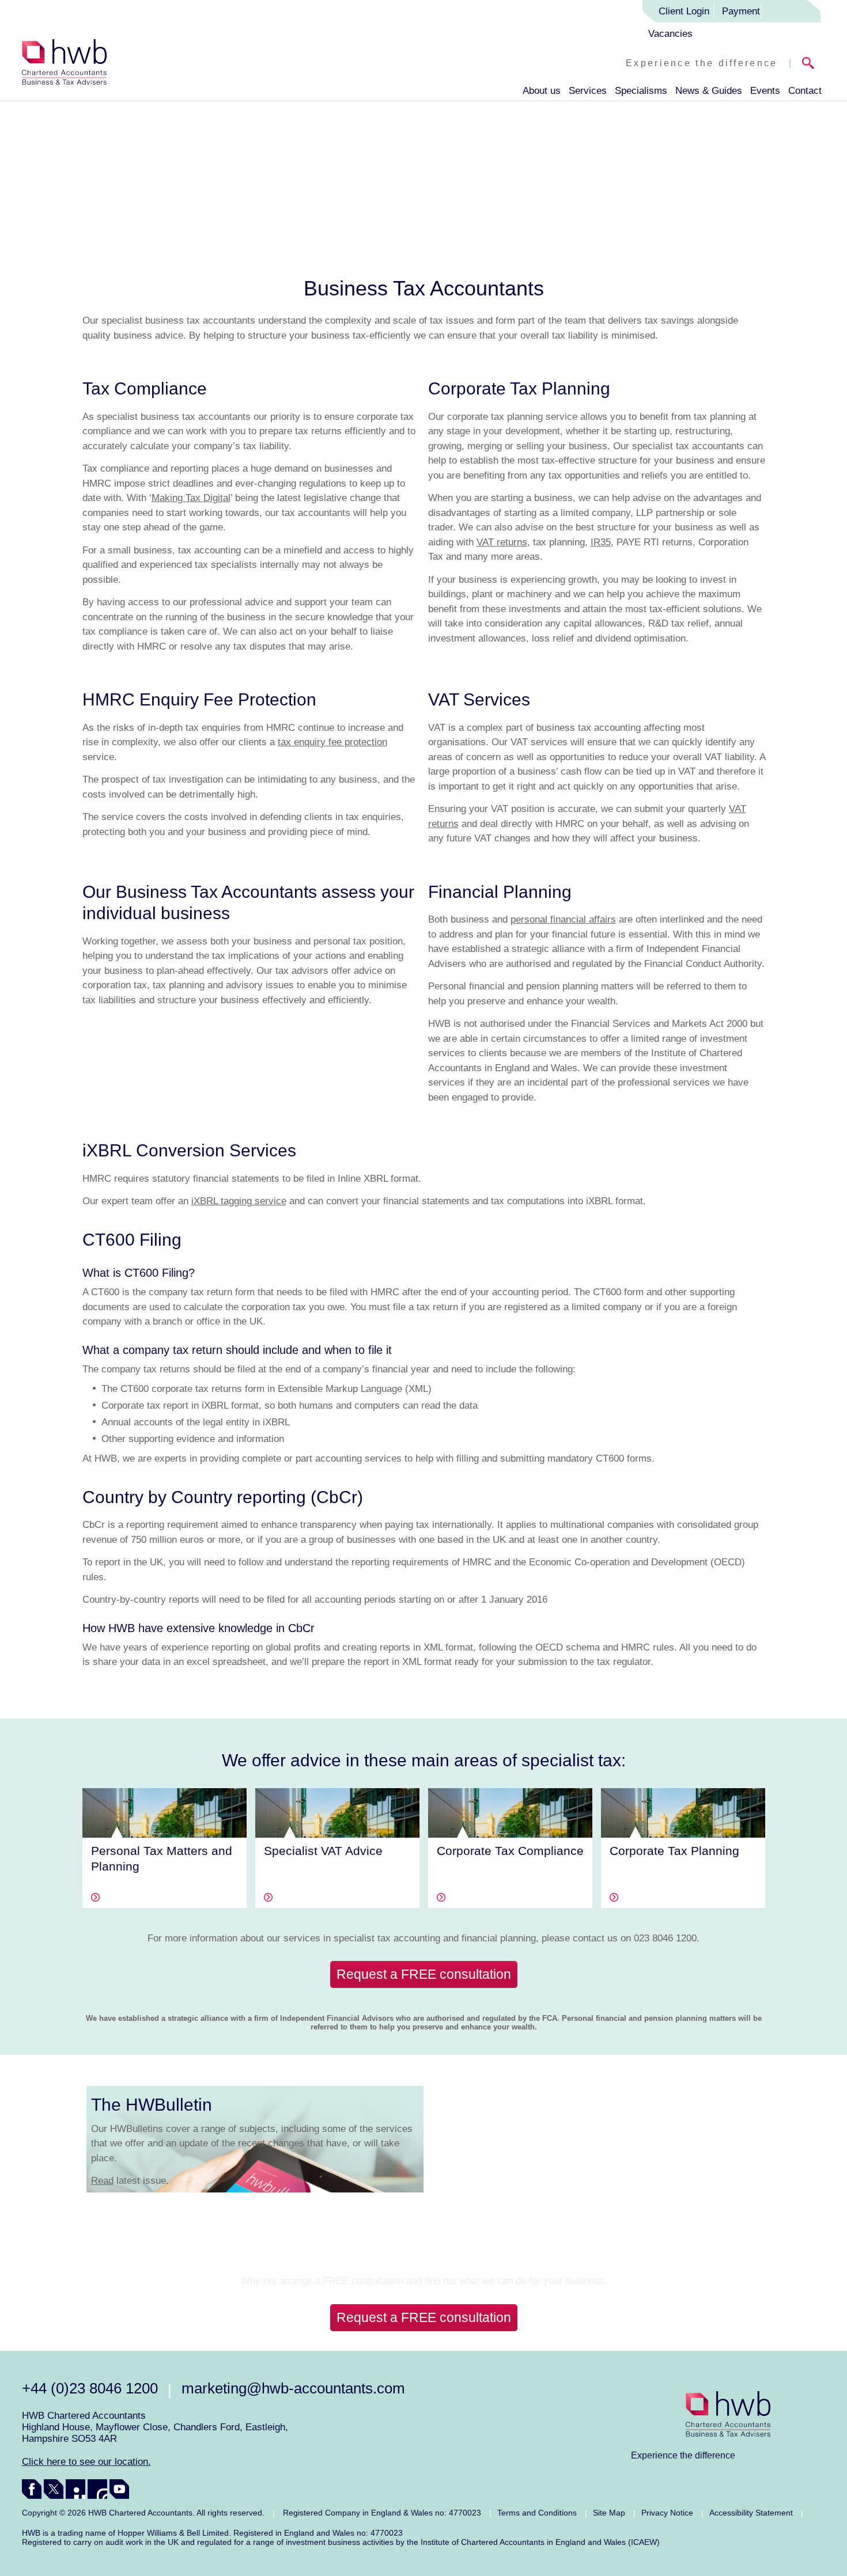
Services (588, 91)
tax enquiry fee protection (332, 742)
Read (102, 2181)
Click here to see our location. (86, 2462)
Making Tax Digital (191, 498)
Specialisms (641, 91)
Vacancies (670, 34)
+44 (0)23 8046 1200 (90, 2388)
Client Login (684, 11)
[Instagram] (97, 2489)
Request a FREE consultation (424, 1974)
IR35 (601, 542)
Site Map (609, 2513)
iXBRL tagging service (239, 1201)
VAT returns (502, 542)
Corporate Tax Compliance (510, 1851)
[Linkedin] (75, 2489)
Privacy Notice (667, 2513)
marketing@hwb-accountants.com (293, 2388)
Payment (741, 11)
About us (542, 91)
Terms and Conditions (537, 2513)
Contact (805, 91)
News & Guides (709, 91)
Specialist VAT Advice (323, 1851)
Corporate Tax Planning (674, 1851)
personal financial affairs (563, 919)
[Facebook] (32, 2489)
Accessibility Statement (751, 2513)
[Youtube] (119, 2489)
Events (765, 91)
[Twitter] (54, 2489)
